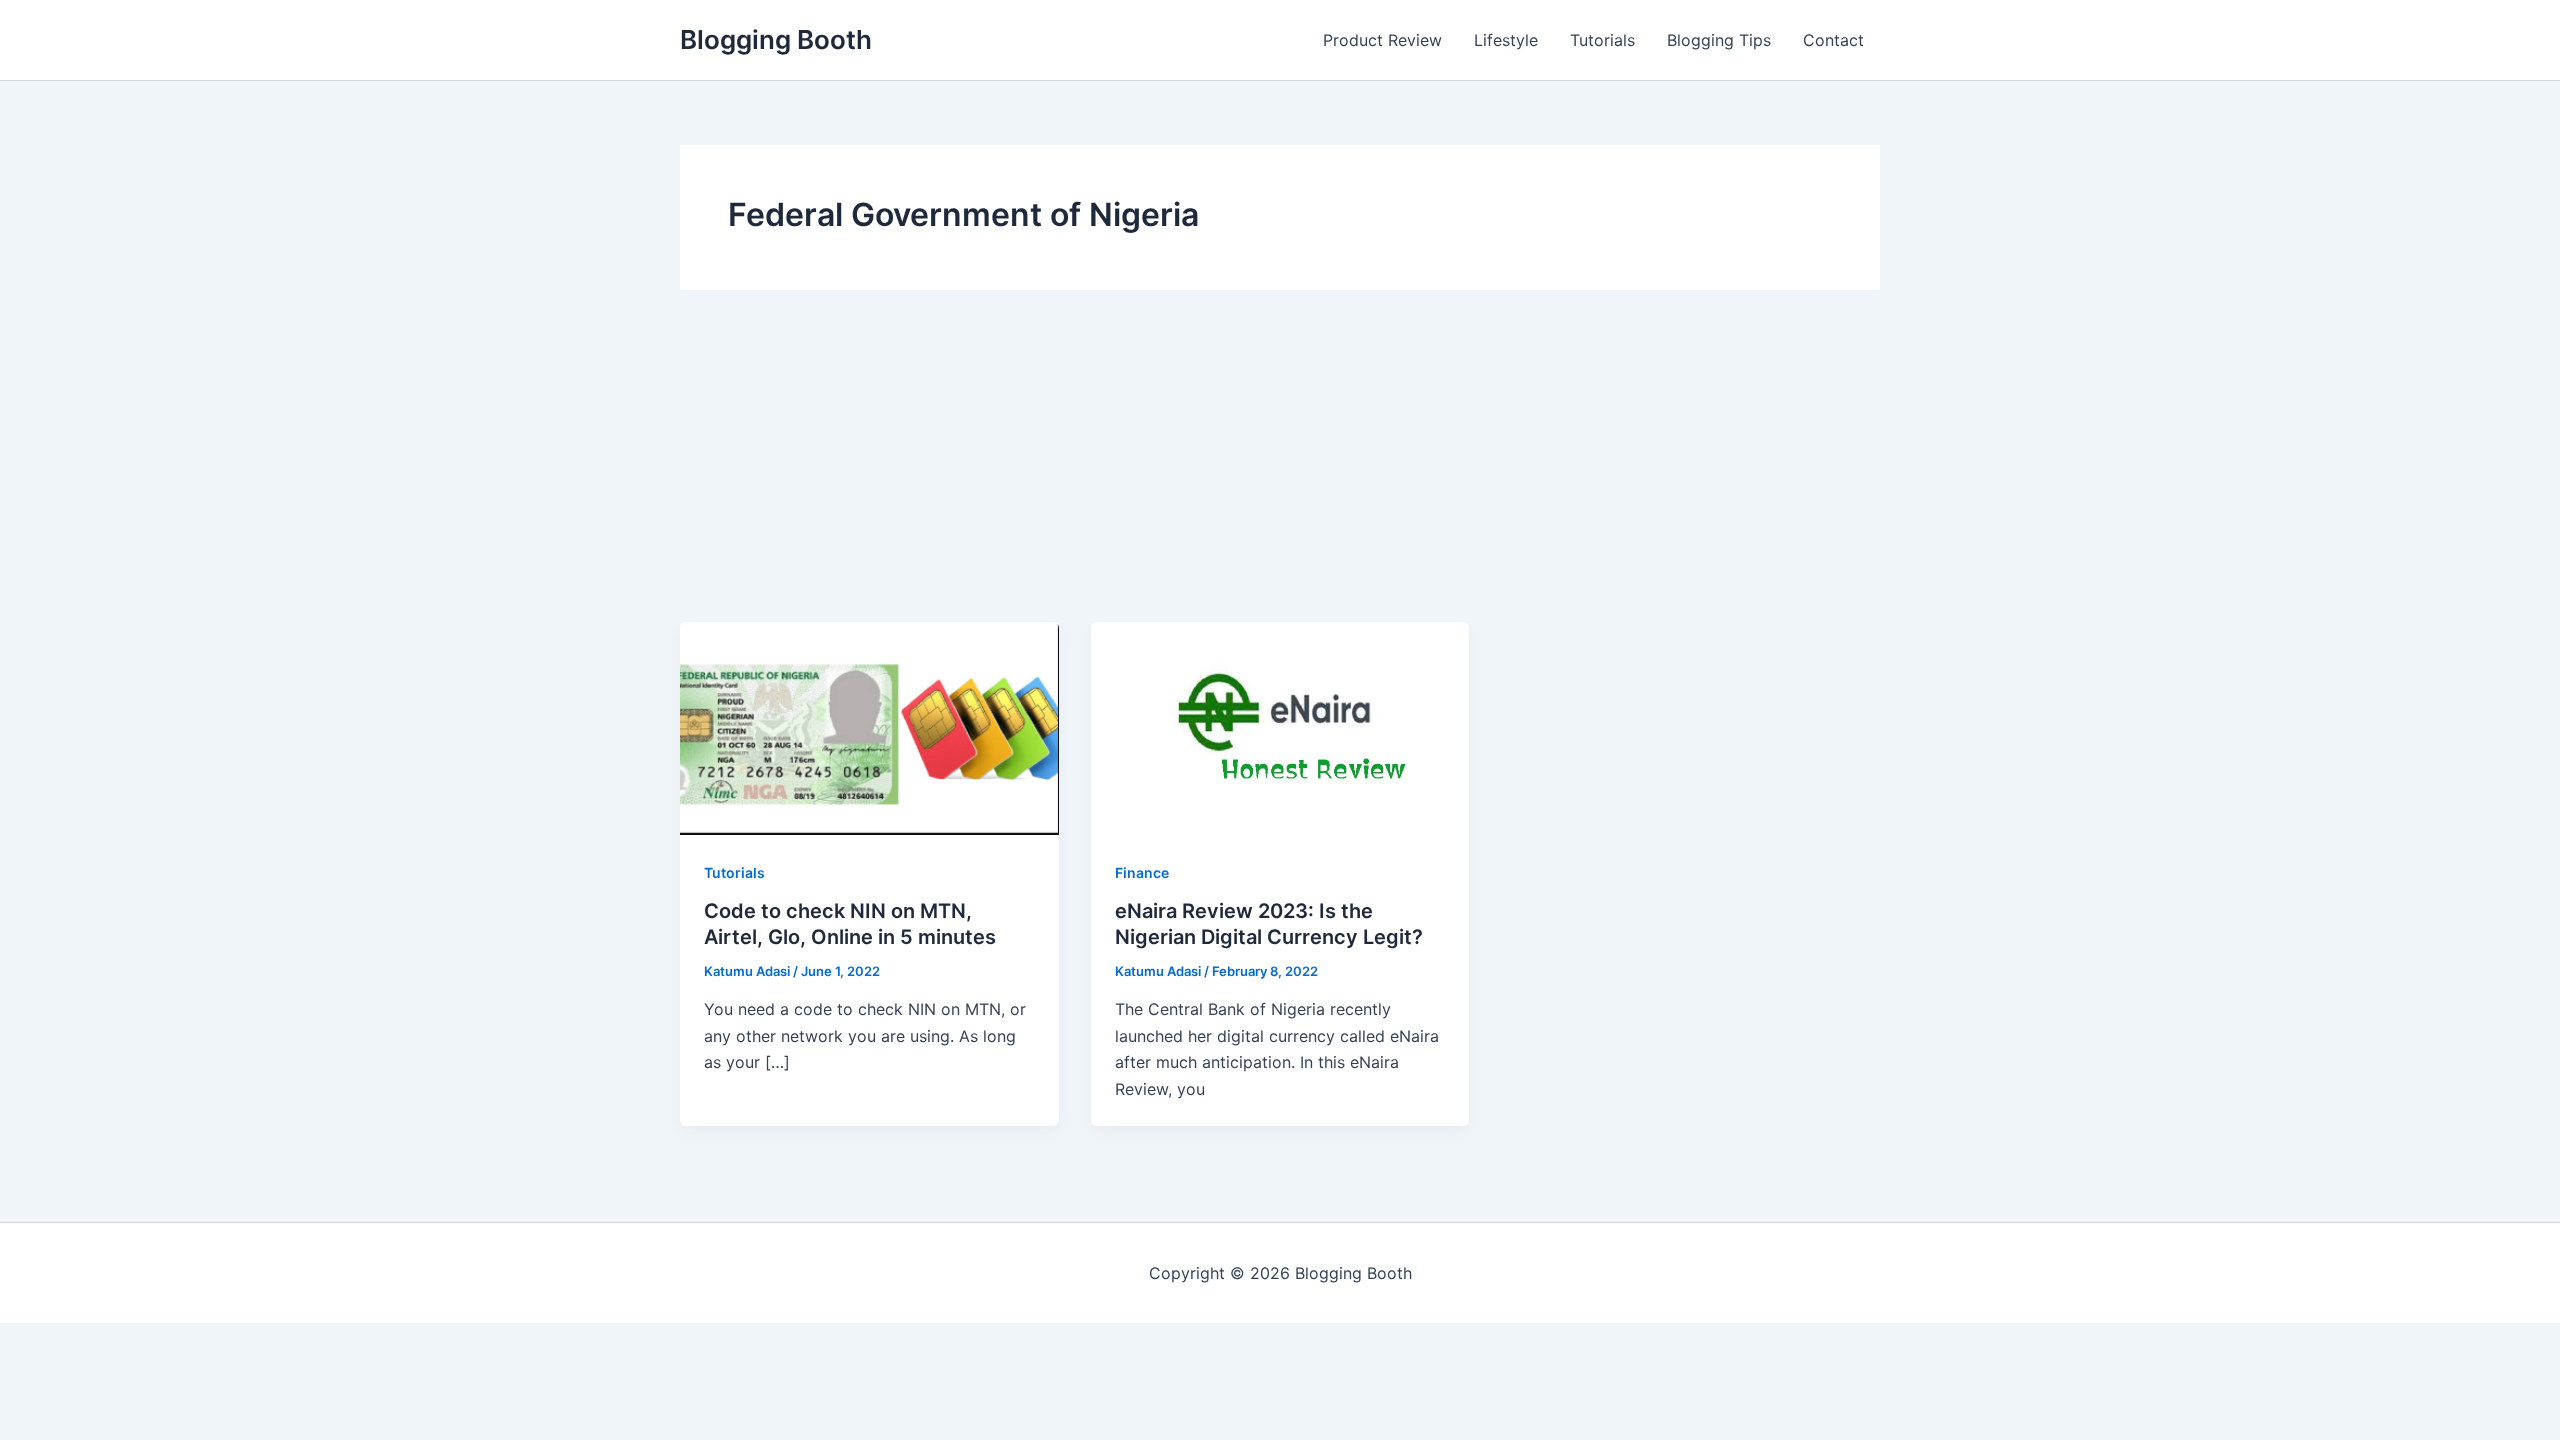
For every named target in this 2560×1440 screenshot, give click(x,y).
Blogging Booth (776, 39)
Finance (1142, 872)
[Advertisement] (1280, 472)
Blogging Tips (1719, 40)
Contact (1833, 40)
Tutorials (1602, 40)
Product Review (1382, 40)
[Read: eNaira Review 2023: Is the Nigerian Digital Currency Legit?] (1280, 727)
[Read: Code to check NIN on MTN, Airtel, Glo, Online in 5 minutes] (869, 727)
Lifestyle (1506, 40)
